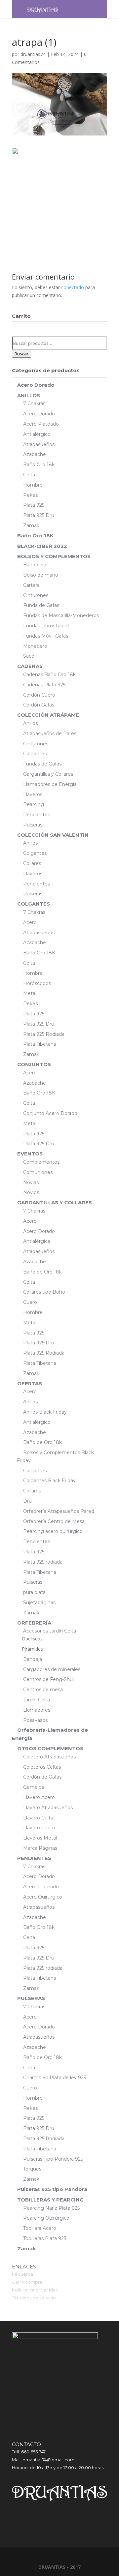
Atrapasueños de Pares (50, 734)
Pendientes (37, 815)
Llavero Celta (38, 1818)
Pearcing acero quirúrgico (53, 1531)
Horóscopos (37, 983)
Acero (30, 922)
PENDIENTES (34, 1858)
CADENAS (30, 666)
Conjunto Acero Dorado (50, 1113)
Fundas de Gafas (42, 764)
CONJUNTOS (34, 1064)
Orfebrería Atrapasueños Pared (59, 1511)
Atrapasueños (39, 444)
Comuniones (38, 1172)
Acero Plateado (41, 424)
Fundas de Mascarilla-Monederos (61, 615)
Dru (27, 1501)
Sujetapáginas (39, 1603)
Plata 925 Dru (39, 515)
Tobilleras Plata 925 (45, 2238)
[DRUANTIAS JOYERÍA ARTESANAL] (42, 9)
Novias (31, 1183)
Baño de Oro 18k (42, 1272)
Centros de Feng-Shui (48, 1679)
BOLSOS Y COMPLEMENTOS (54, 556)
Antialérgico (37, 434)
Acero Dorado (36, 385)
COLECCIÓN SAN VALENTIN (53, 835)
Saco (29, 656)
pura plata (34, 1592)
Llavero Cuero (39, 1828)
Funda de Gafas (41, 605)
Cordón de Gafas (42, 1777)
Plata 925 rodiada (43, 1562)
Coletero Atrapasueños (49, 1757)
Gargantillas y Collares (48, 774)
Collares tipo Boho (44, 1292)
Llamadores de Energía (50, 784)
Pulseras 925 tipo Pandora (52, 2189)
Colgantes (35, 754)
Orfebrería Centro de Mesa (54, 1521)
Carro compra (27, 2282)
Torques (32, 2169)
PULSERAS (31, 1998)
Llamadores (37, 1710)
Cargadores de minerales (52, 1669)
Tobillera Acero (40, 2228)
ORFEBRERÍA (34, 1623)
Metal (30, 993)
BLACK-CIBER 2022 (42, 546)
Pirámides (32, 1649)
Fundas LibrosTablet (46, 626)
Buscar (21, 354)
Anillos (30, 723)
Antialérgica (37, 1241)
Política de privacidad (35, 2290)
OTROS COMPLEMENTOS (50, 1748)
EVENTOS (30, 1154)
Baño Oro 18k (39, 464)
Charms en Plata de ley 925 (55, 2078)
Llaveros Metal (40, 1838)
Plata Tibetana (40, 1044)
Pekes (30, 495)
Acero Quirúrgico (43, 1897)
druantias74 (33, 54)
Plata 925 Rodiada (44, 1034)
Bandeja (33, 1659)
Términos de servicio (34, 2298)
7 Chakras (34, 404)
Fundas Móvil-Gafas (46, 636)
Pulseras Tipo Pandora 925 (53, 2159)
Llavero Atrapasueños (48, 1808)
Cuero (30, 1302)
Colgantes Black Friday (49, 1481)
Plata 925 (34, 505)
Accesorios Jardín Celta (50, 1631)
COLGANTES (34, 904)
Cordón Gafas (39, 705)
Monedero (35, 646)
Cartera (31, 585)
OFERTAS (30, 1383)
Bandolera (35, 565)
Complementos (41, 1162)
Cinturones (36, 595)
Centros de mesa (43, 1690)
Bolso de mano (41, 575)
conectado (73, 287)
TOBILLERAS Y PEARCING (50, 2200)
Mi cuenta (22, 2274)
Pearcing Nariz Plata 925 (51, 2208)
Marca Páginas (40, 1848)
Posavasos (35, 1720)
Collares (32, 863)
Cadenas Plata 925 (44, 685)
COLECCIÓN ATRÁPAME (48, 715)
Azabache (35, 454)
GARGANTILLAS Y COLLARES (55, 1202)
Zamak (31, 525)
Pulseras (33, 825)
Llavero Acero (39, 1797)
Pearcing (34, 804)
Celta (29, 475)
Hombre (33, 485)
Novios (31, 1192)
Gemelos (34, 1787)
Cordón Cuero (39, 695)
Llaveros (33, 794)
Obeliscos (32, 1639)
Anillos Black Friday (45, 1412)
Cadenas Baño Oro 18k (49, 674)
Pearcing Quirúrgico (46, 2218)
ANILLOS (29, 395)
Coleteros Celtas (42, 1767)
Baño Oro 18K (35, 536)
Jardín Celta (37, 1700)
